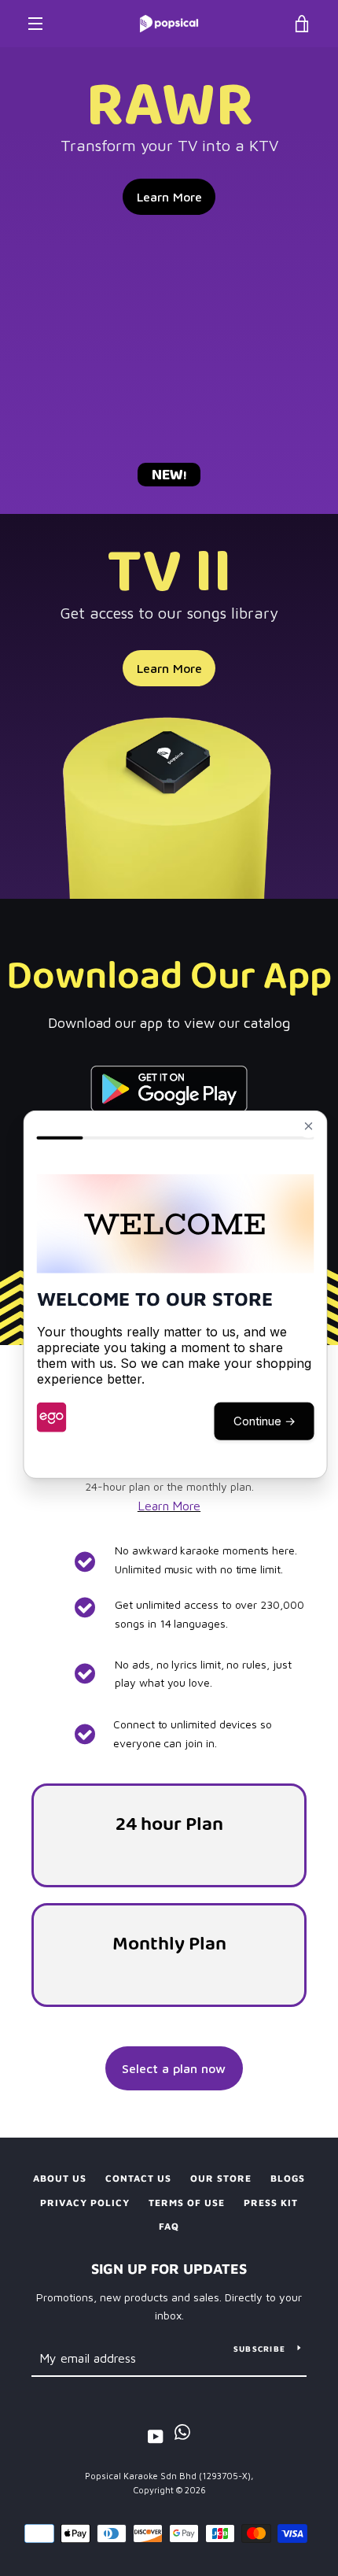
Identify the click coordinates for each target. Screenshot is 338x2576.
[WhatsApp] (182, 2436)
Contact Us (138, 2178)
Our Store (221, 2178)
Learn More (169, 197)
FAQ (169, 2226)
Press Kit (271, 2203)
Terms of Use (187, 2203)
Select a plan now (174, 2068)
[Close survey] (309, 1125)
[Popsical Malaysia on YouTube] (156, 2436)
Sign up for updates (169, 2269)
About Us (60, 2178)
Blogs (288, 2178)
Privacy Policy (85, 2203)
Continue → (265, 1420)
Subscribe (259, 2349)
